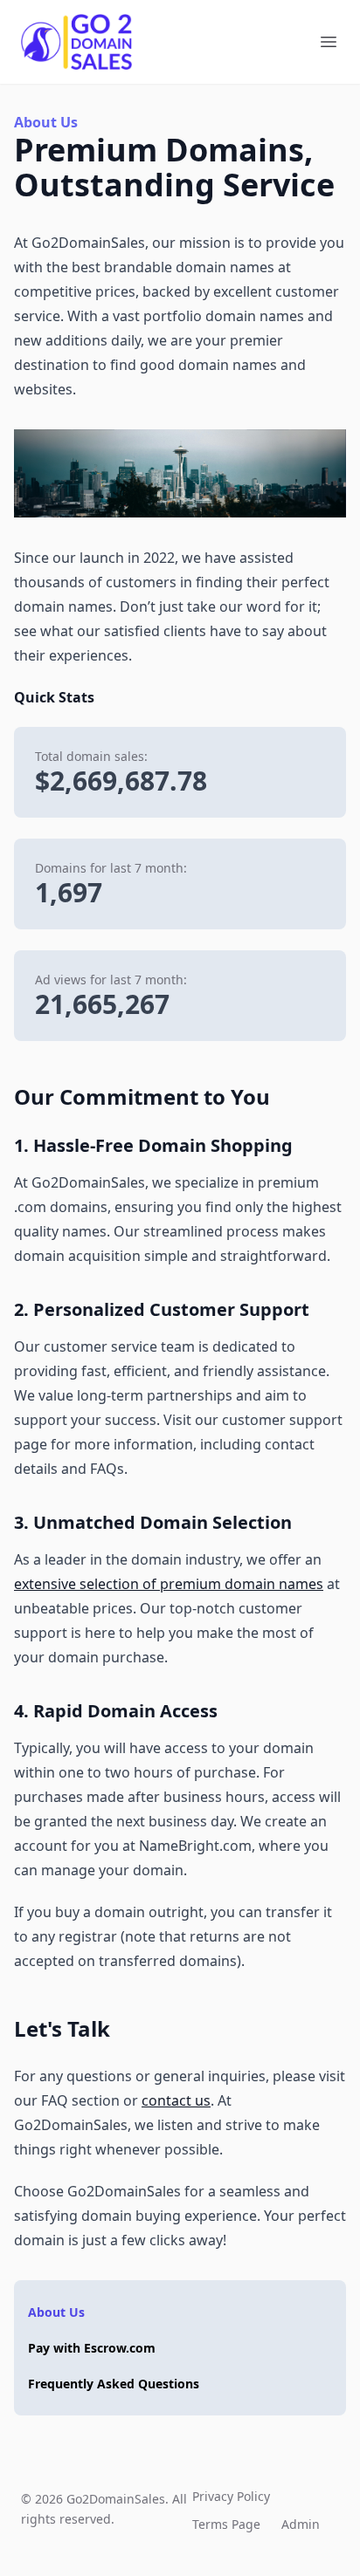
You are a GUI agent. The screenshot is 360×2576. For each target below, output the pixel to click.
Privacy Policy (231, 2496)
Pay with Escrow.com (92, 2348)
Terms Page (226, 2524)
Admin (301, 2524)
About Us (56, 2312)
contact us (176, 2100)
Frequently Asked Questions (114, 2384)
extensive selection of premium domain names (169, 1584)
